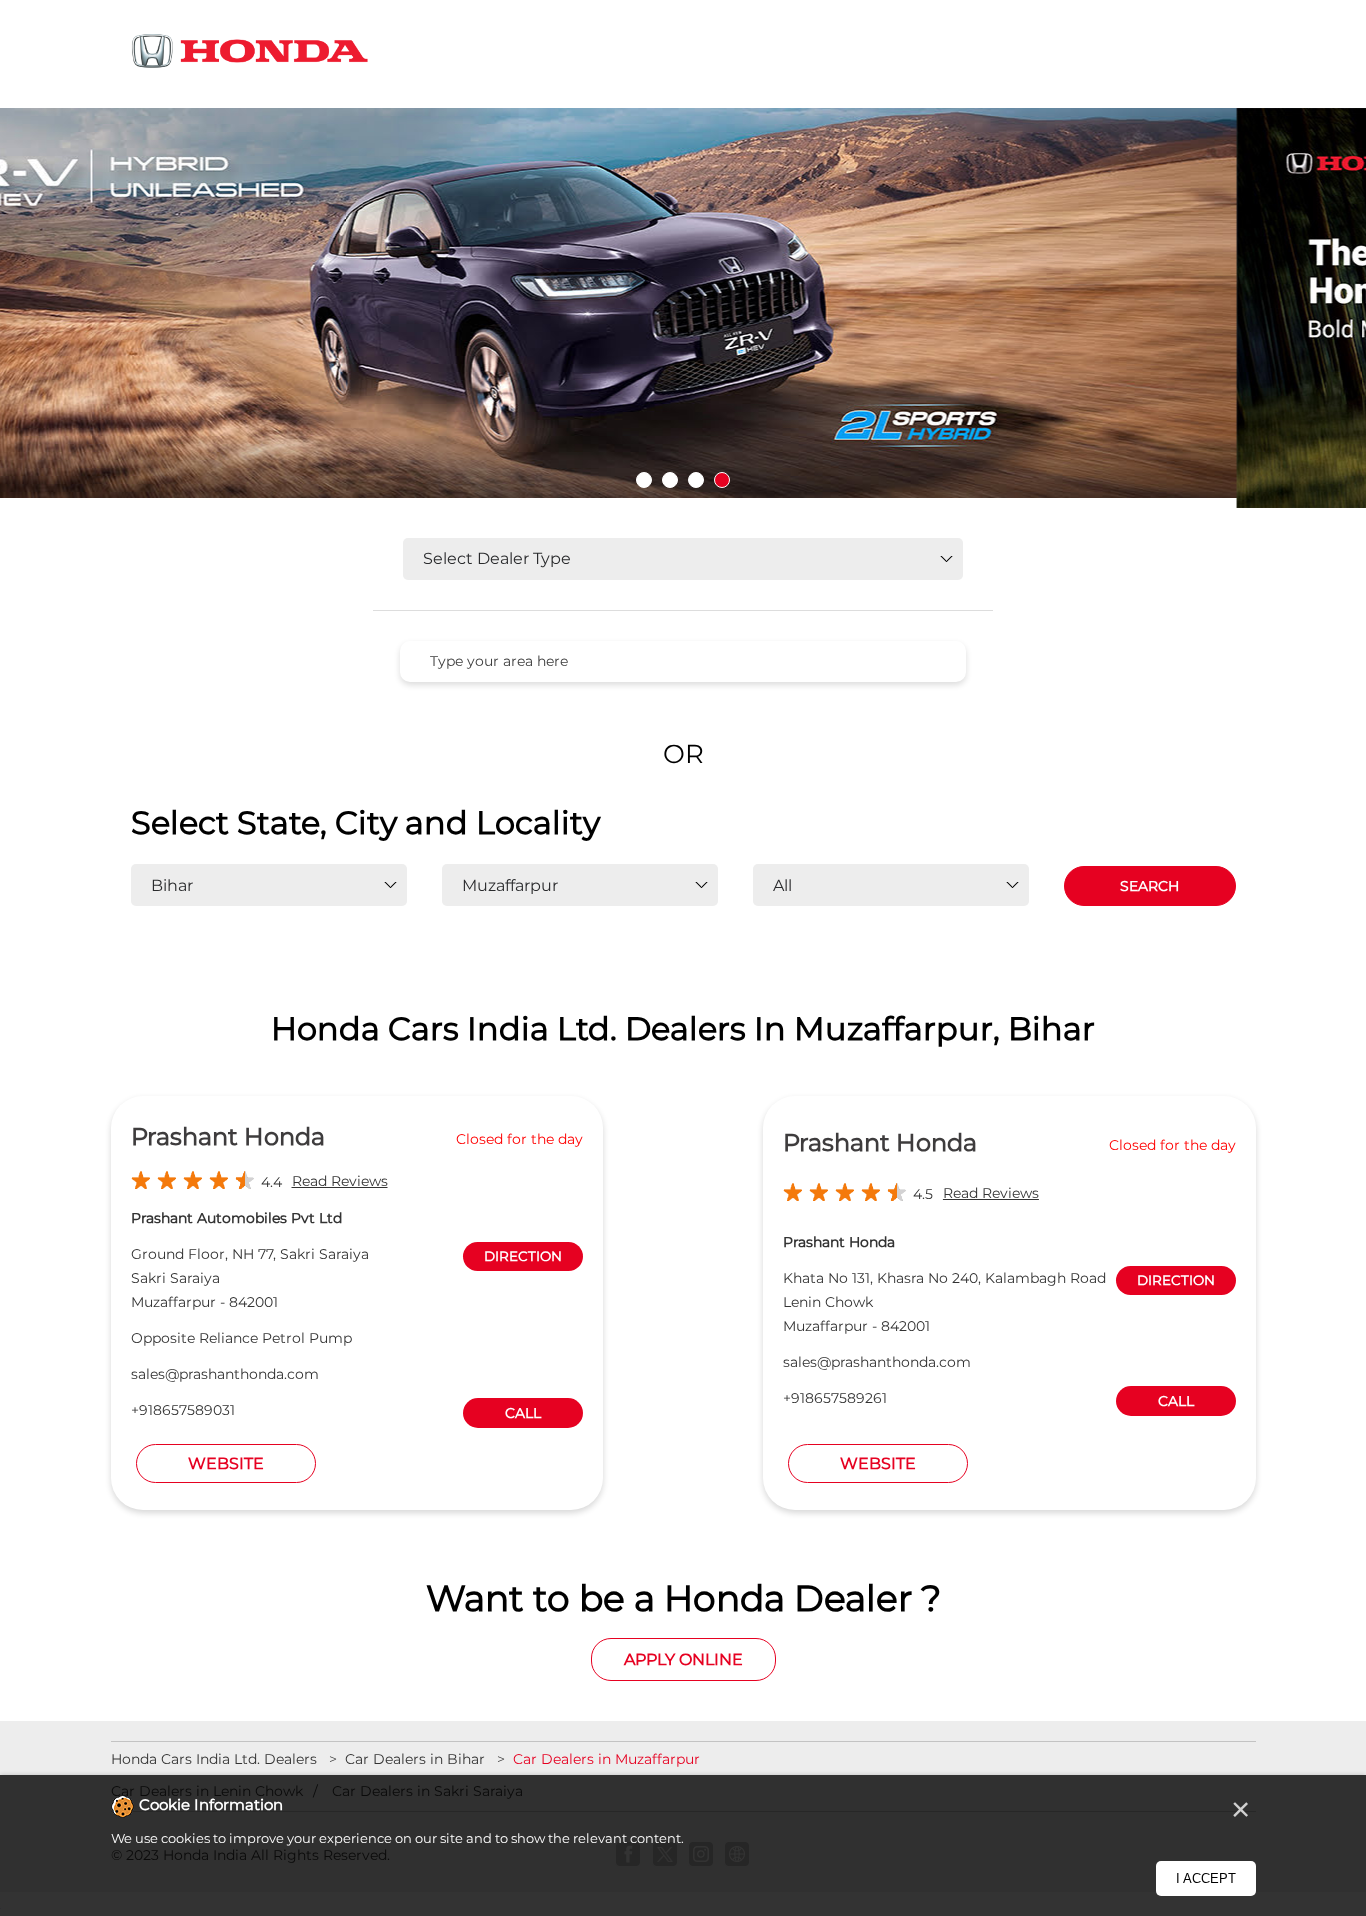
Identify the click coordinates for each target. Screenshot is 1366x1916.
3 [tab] (696, 480)
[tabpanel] (683, 308)
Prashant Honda (228, 1136)
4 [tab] (722, 480)
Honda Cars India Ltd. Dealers (216, 1759)
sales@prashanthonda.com (225, 1374)
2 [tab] (670, 480)
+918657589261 (835, 1398)
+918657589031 (183, 1410)
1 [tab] (644, 480)
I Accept (1206, 1878)
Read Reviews (340, 1181)
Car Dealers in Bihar (415, 1759)
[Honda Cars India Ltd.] (251, 54)
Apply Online (683, 1659)
